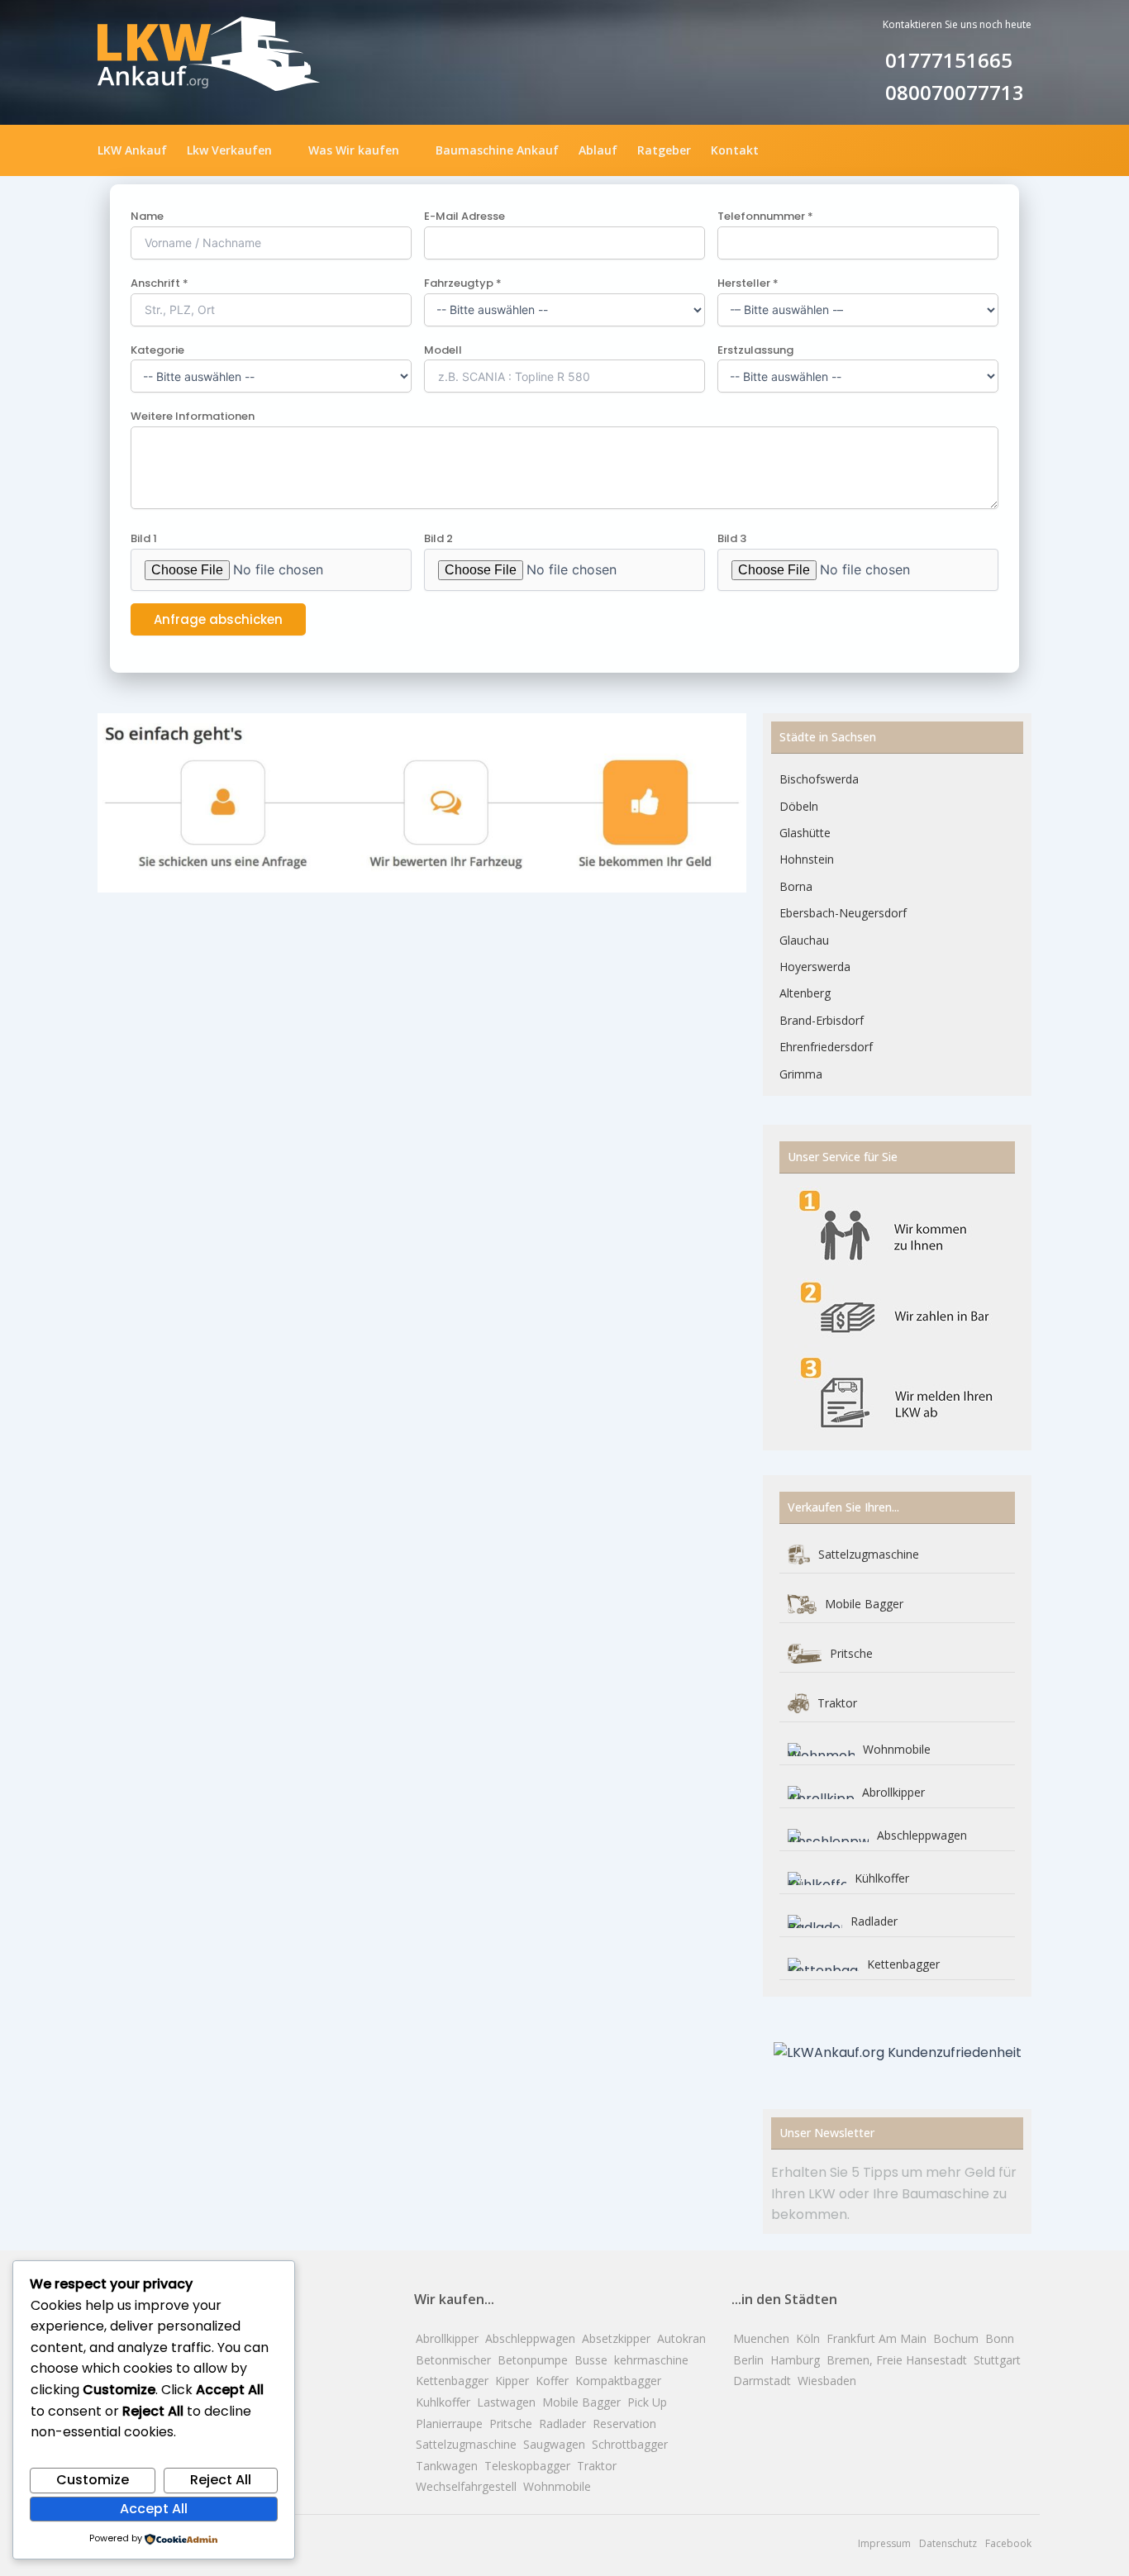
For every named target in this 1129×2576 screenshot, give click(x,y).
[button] (238, 150)
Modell (443, 350)
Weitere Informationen (193, 416)
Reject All (221, 2480)
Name (147, 216)
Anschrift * (160, 283)
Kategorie (157, 350)
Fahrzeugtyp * (463, 283)
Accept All (154, 2509)
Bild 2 (438, 538)
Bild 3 (732, 538)
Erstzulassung (755, 350)
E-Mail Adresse (464, 216)
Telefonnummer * (765, 216)
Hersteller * (748, 283)
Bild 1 (144, 538)
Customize (93, 2480)
